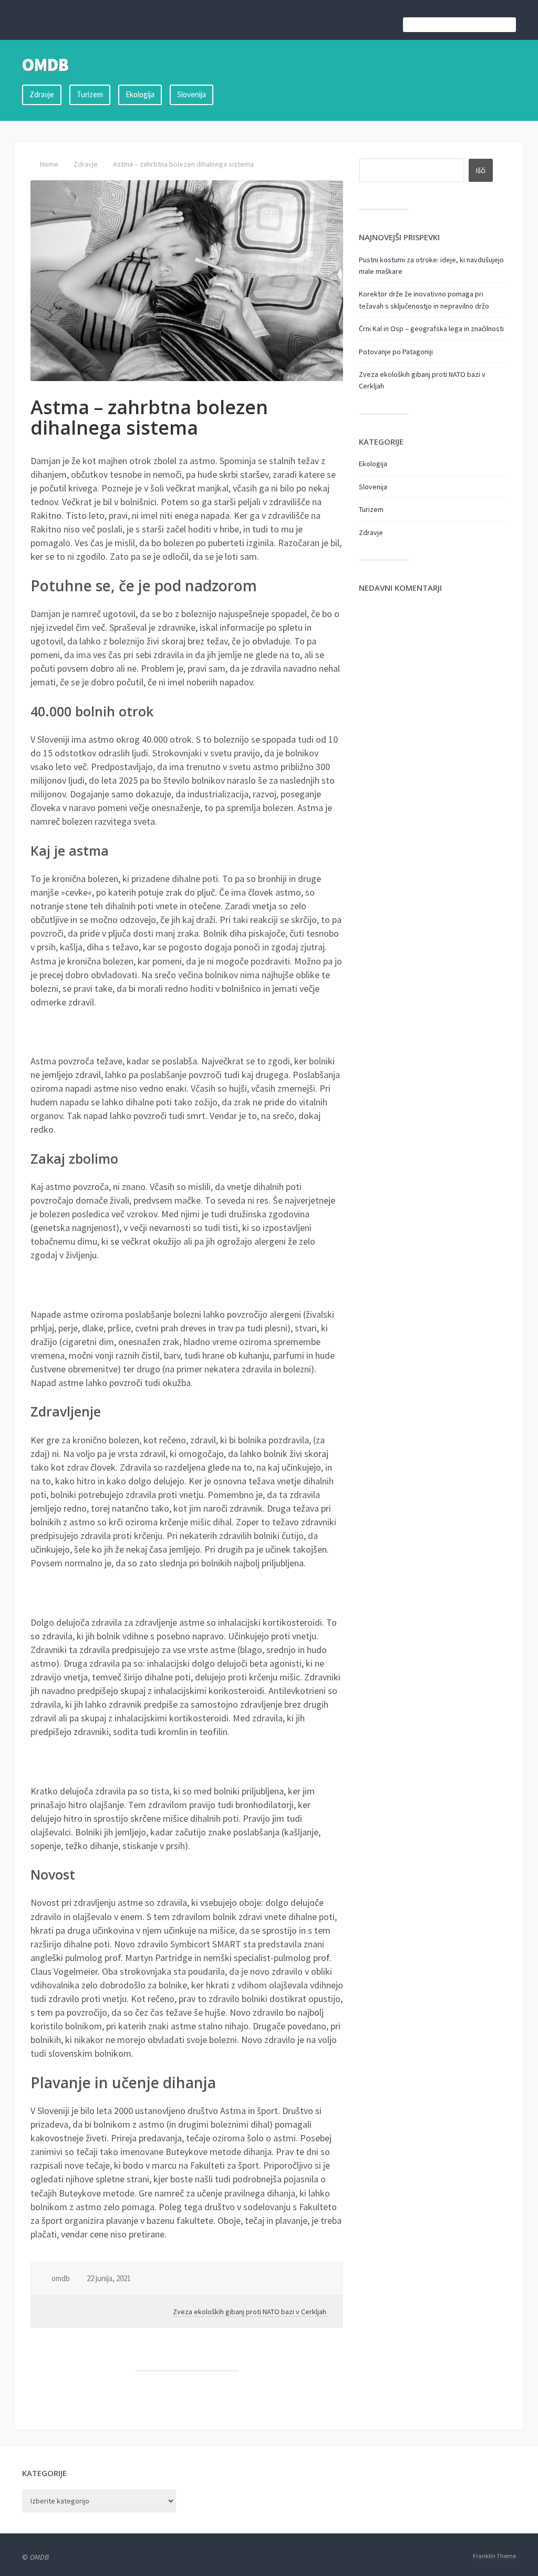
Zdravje (42, 94)
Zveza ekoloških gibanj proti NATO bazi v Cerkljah (250, 2312)
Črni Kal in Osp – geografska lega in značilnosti (431, 329)
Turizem (90, 94)
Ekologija (140, 94)
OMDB (45, 65)
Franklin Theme (494, 2556)
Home (49, 164)
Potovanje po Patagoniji (396, 352)
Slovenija (192, 94)
